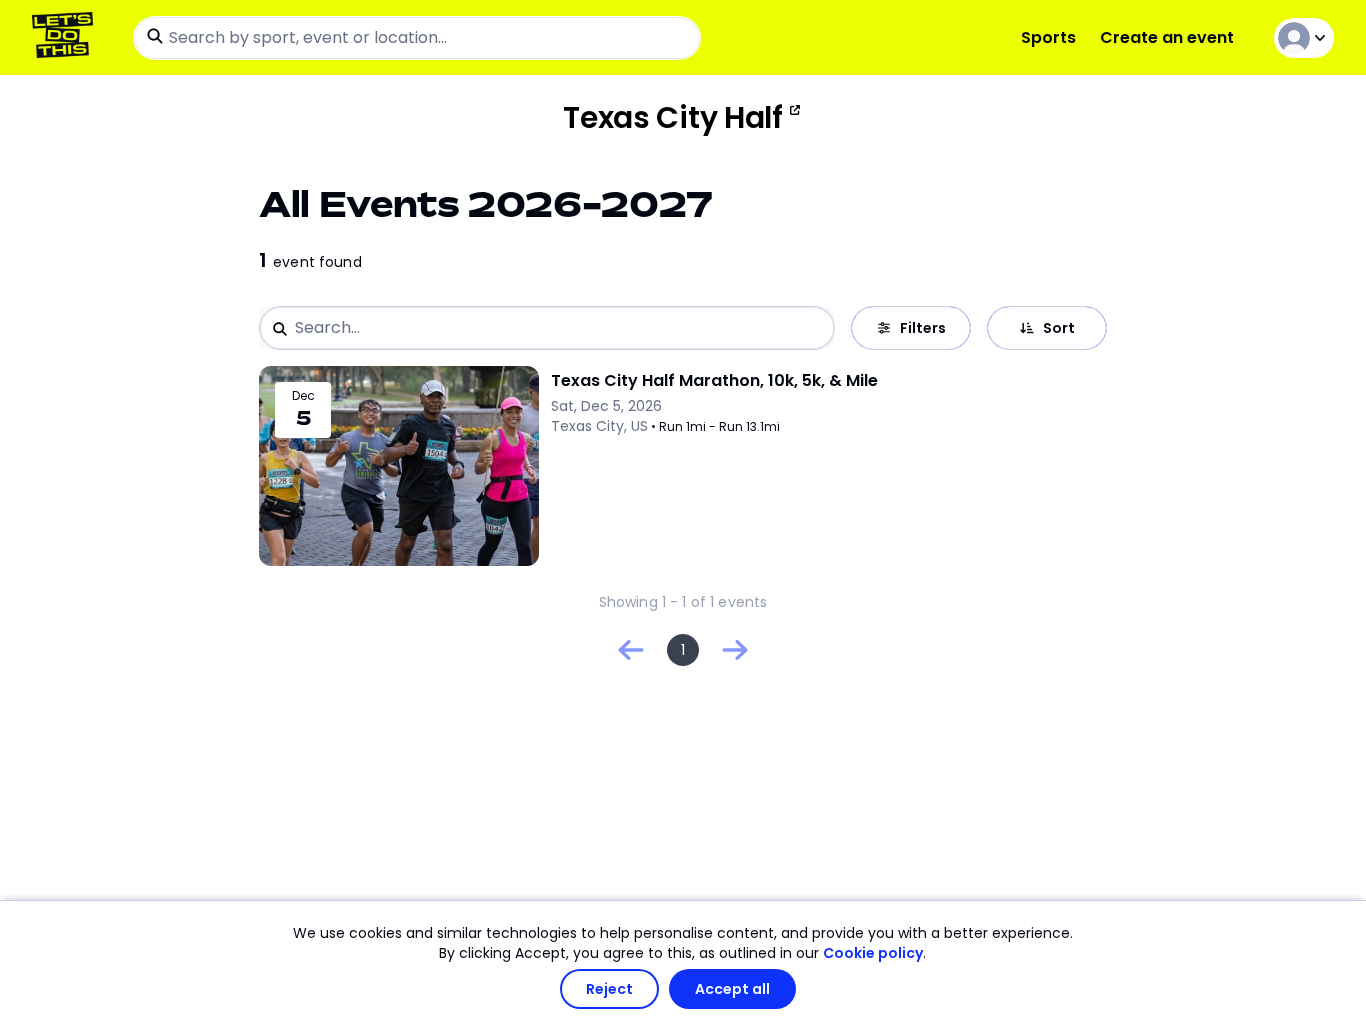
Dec (303, 396)
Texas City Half (673, 118)
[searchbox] (417, 38)
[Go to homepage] (66, 37)
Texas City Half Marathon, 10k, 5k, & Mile (714, 380)
